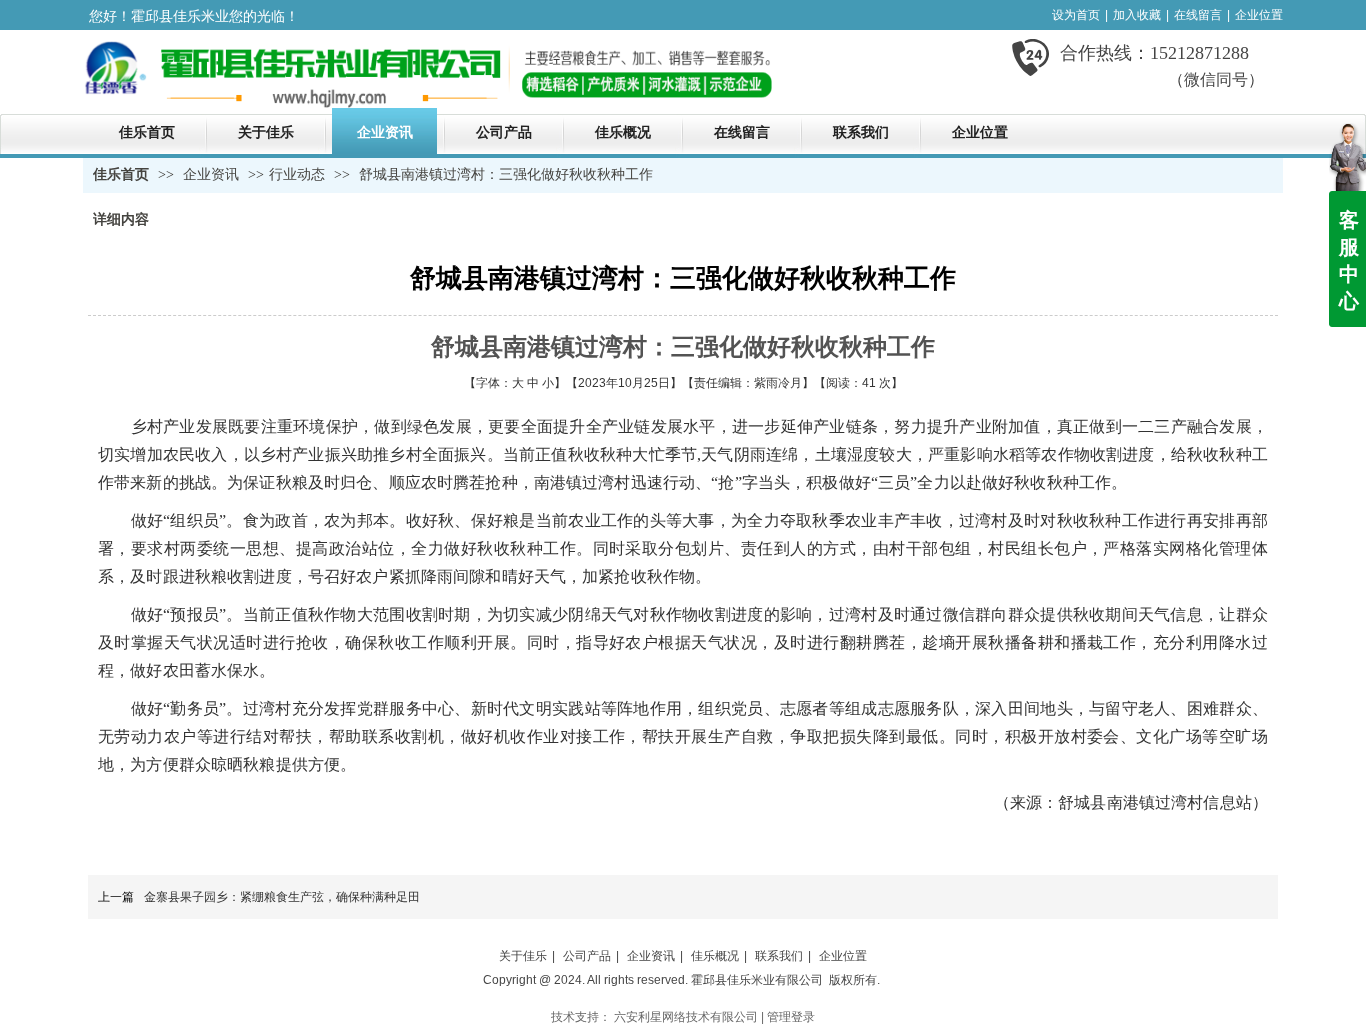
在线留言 (1198, 15)
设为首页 (1076, 15)
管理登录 (791, 1017)
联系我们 (779, 956)
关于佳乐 (523, 956)
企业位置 (1259, 15)
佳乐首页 (121, 174)
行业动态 (297, 174)
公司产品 (587, 956)
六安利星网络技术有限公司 (686, 1017)
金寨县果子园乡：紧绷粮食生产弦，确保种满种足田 (282, 897)
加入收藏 (1137, 15)
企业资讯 (213, 174)
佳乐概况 (715, 956)
